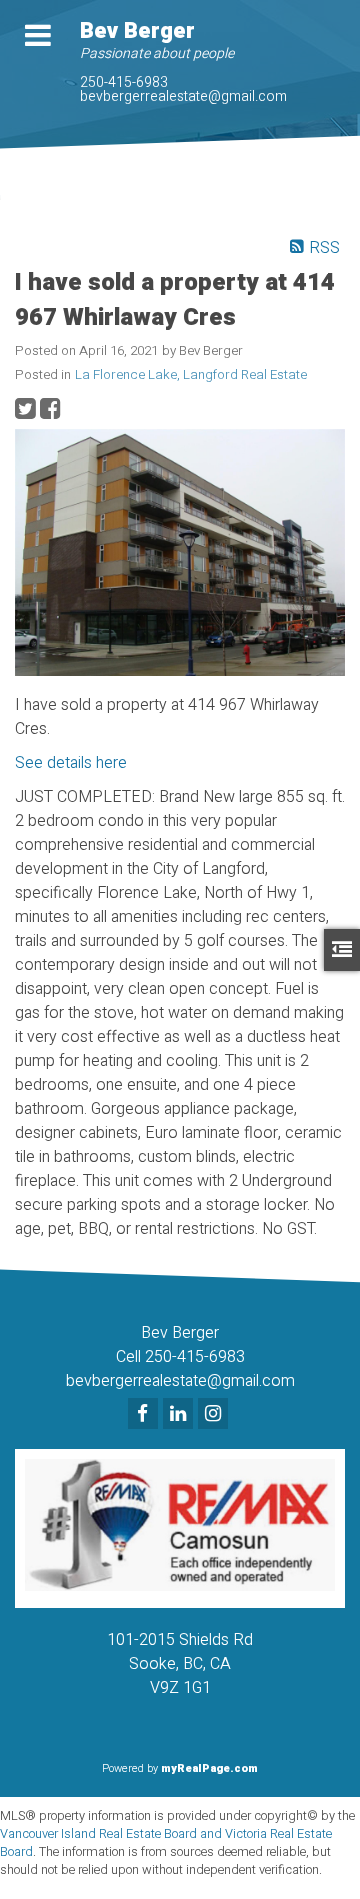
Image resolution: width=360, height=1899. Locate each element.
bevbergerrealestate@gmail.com (183, 96)
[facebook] (145, 1415)
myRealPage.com (209, 1768)
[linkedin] (180, 1415)
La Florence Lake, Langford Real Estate (191, 375)
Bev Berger (137, 31)
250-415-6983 (124, 82)
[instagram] (215, 1415)
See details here (71, 763)
